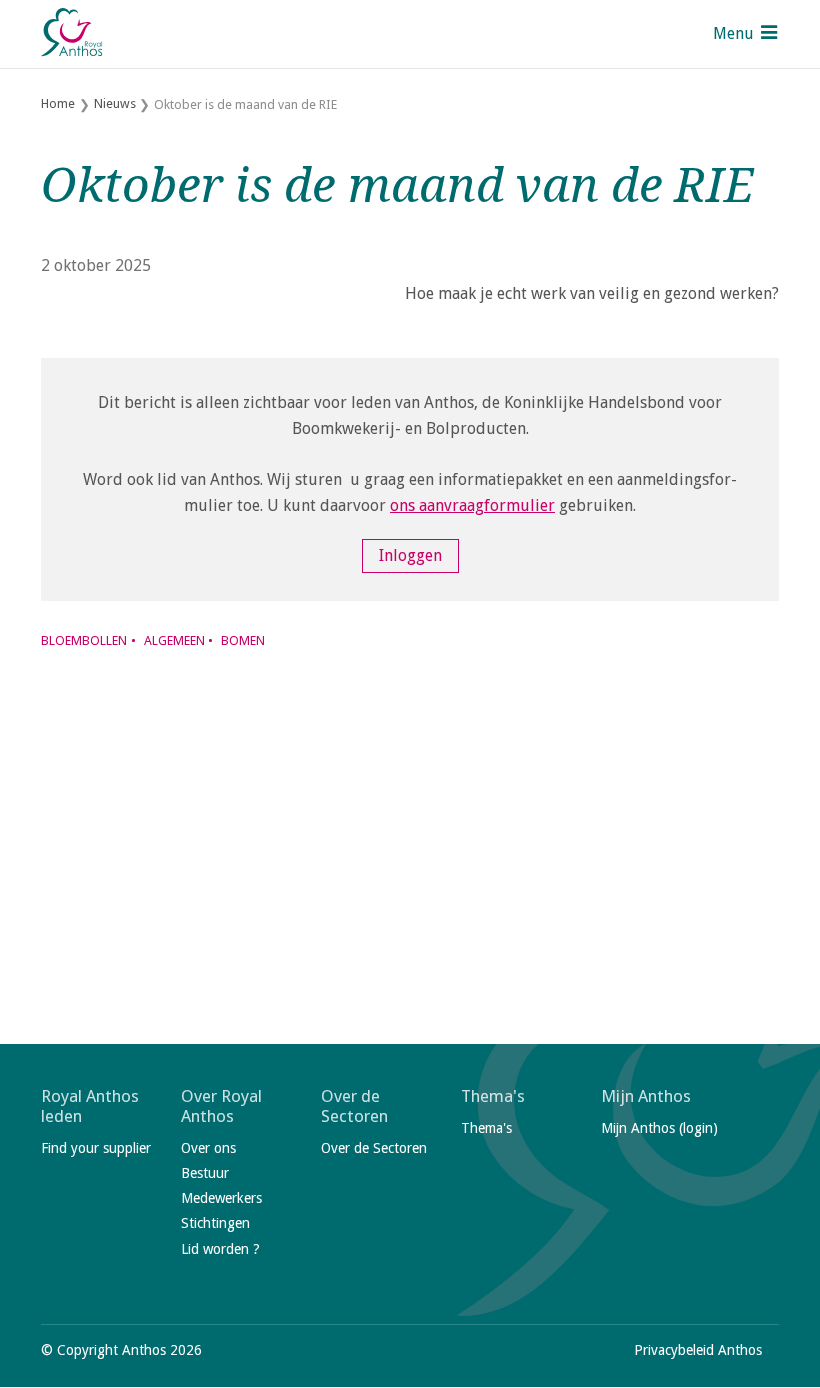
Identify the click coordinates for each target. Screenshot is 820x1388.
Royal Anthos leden (90, 1106)
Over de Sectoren (354, 1106)
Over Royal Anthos (221, 1106)
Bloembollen (84, 640)
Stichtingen (215, 1223)
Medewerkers (221, 1198)
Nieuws (115, 103)
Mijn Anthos (646, 1096)
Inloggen (410, 556)
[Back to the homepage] (73, 34)
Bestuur (205, 1173)
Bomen (243, 640)
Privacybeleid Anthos (698, 1350)
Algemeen (174, 640)
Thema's (493, 1096)
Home (58, 103)
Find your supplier (96, 1148)
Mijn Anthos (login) (659, 1128)
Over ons (208, 1148)
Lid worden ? (220, 1249)
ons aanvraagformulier (472, 505)
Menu (733, 33)
